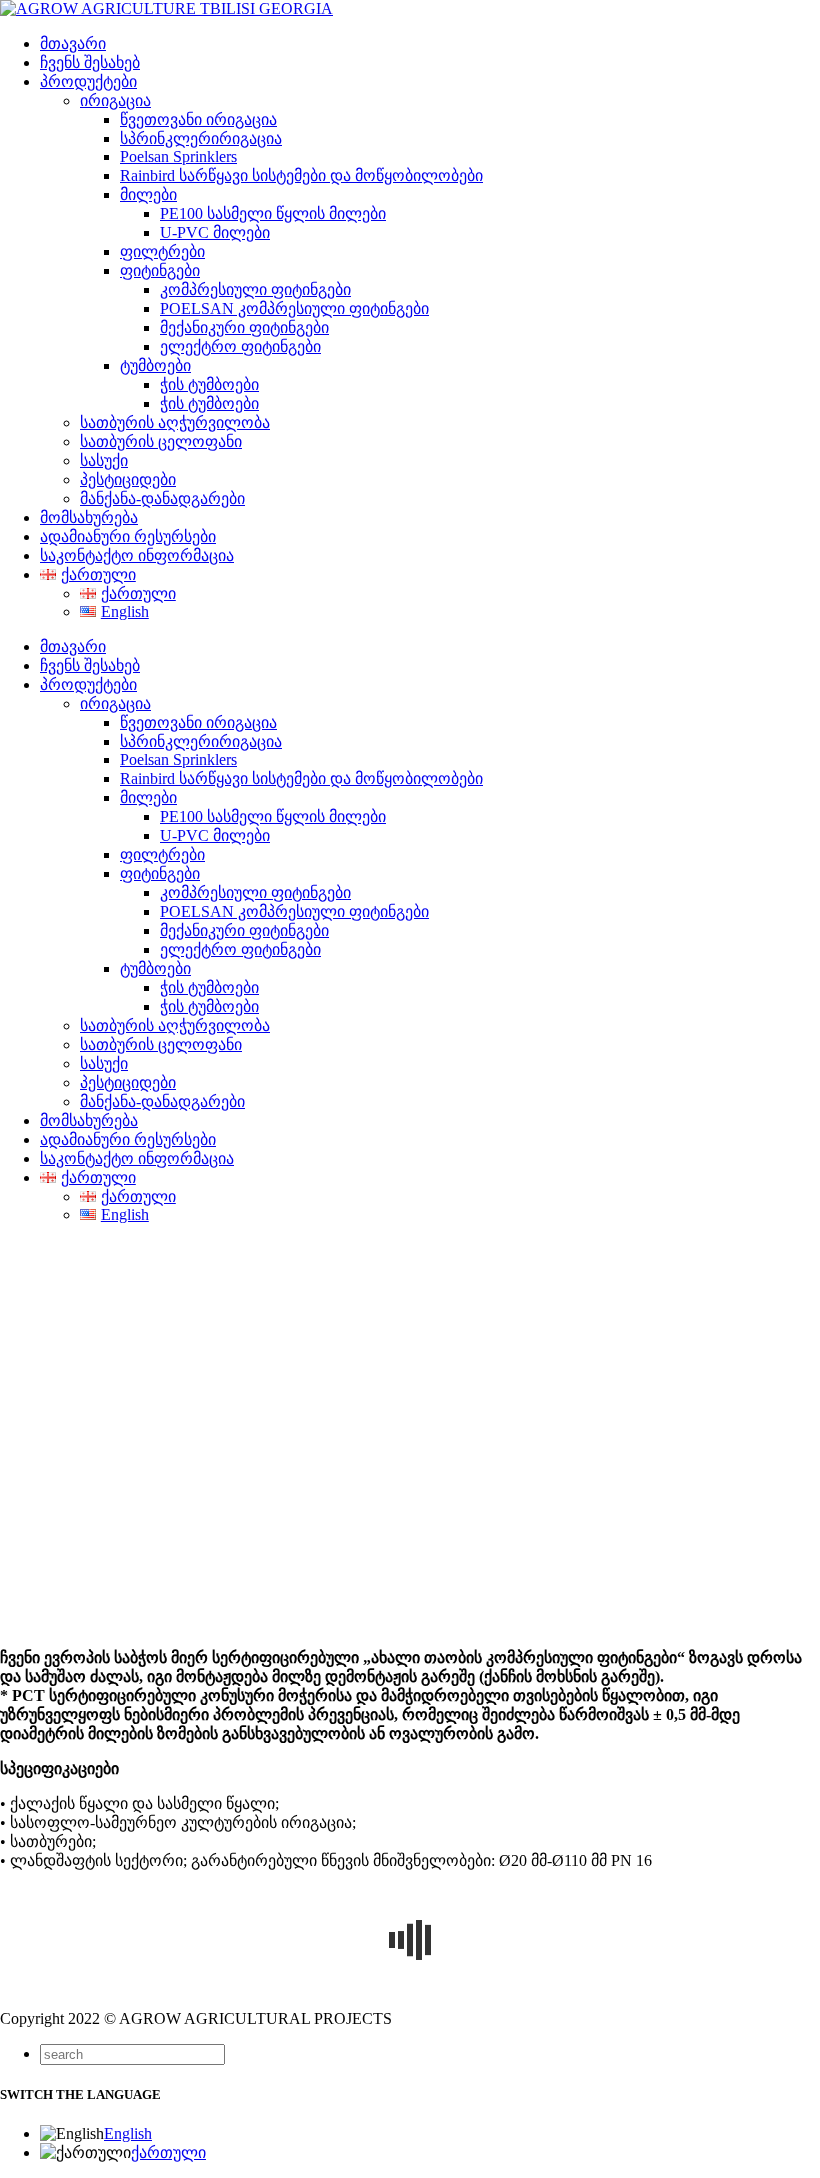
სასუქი (104, 460)
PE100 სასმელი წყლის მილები (273, 213)
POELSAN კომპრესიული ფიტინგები (294, 308)
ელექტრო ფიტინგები (240, 346)
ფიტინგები (160, 270)
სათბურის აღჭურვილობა (175, 422)
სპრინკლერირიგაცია (201, 138)
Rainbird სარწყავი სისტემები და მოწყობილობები (301, 175)
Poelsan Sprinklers (178, 156)
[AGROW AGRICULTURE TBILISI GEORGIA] (166, 8)
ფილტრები (162, 251)
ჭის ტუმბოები (209, 384)
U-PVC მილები (215, 232)
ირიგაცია (115, 100)
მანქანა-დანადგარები (162, 498)
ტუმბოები (155, 365)
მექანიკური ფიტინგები (244, 327)
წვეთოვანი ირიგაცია (198, 119)
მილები (148, 194)
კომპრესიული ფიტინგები (255, 289)
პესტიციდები (128, 479)
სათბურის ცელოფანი (161, 441)
